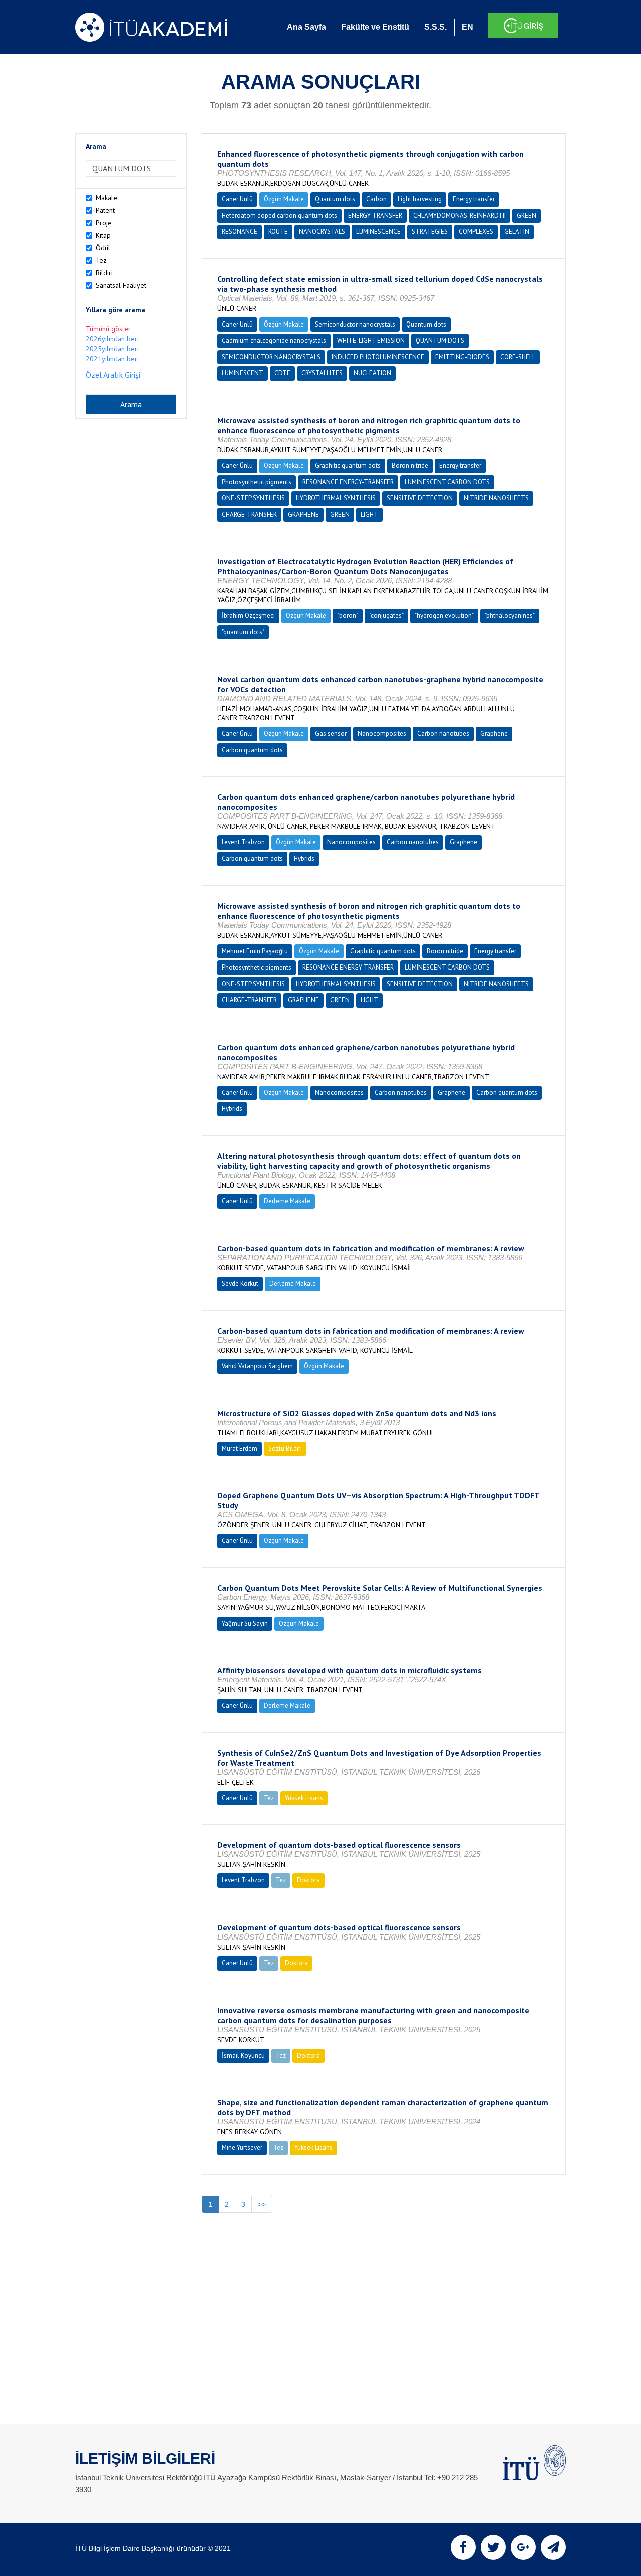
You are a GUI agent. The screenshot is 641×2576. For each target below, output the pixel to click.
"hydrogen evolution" (444, 616)
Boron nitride (410, 465)
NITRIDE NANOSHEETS (496, 498)
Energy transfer (474, 199)
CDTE (282, 373)
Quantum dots (335, 199)
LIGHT (369, 515)
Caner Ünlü (237, 199)
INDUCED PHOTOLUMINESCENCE (378, 357)
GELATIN (517, 232)
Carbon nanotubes (443, 733)
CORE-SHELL (518, 357)
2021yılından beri (112, 359)
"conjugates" (386, 616)
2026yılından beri (112, 339)
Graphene (494, 733)
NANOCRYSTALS (322, 232)
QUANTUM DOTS (440, 340)
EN (467, 27)
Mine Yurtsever (242, 2148)
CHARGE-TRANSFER (249, 515)
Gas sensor (331, 733)
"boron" (348, 616)
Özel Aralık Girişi (113, 375)
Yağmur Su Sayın (245, 1623)
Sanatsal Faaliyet (121, 285)
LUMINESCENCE (378, 232)
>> (262, 2204)
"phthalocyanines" (510, 616)
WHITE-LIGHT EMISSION (371, 340)
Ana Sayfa (306, 27)
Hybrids (304, 859)
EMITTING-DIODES (462, 357)
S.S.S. (435, 27)
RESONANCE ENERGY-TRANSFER (348, 482)
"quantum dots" (243, 632)
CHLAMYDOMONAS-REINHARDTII (459, 216)
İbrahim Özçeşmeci (248, 616)
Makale (106, 198)
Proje (104, 223)
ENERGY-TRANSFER (375, 216)
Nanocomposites (382, 733)
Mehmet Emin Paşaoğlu (255, 951)
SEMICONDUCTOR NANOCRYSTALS (271, 357)
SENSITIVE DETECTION (420, 498)
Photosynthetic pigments (257, 482)
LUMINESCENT (243, 373)
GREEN (527, 216)
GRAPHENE (303, 515)
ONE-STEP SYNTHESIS (253, 498)
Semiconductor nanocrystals (355, 324)
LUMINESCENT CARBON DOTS (447, 482)
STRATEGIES (430, 232)
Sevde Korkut (240, 1284)
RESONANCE (240, 232)
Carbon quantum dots (252, 750)
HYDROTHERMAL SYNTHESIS (336, 498)
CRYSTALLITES (322, 373)
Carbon (376, 199)
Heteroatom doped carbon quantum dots (279, 216)
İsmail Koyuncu (243, 2055)
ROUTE (278, 232)
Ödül (103, 248)
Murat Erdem (240, 1448)
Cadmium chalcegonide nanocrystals (274, 340)
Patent (105, 210)
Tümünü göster (108, 329)
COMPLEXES (476, 232)
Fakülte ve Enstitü (375, 27)
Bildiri (104, 273)
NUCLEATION (372, 373)
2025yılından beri (112, 349)
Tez (101, 260)
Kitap (103, 235)
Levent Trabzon (243, 842)
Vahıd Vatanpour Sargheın (257, 1366)
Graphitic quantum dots (348, 465)
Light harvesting (420, 199)
